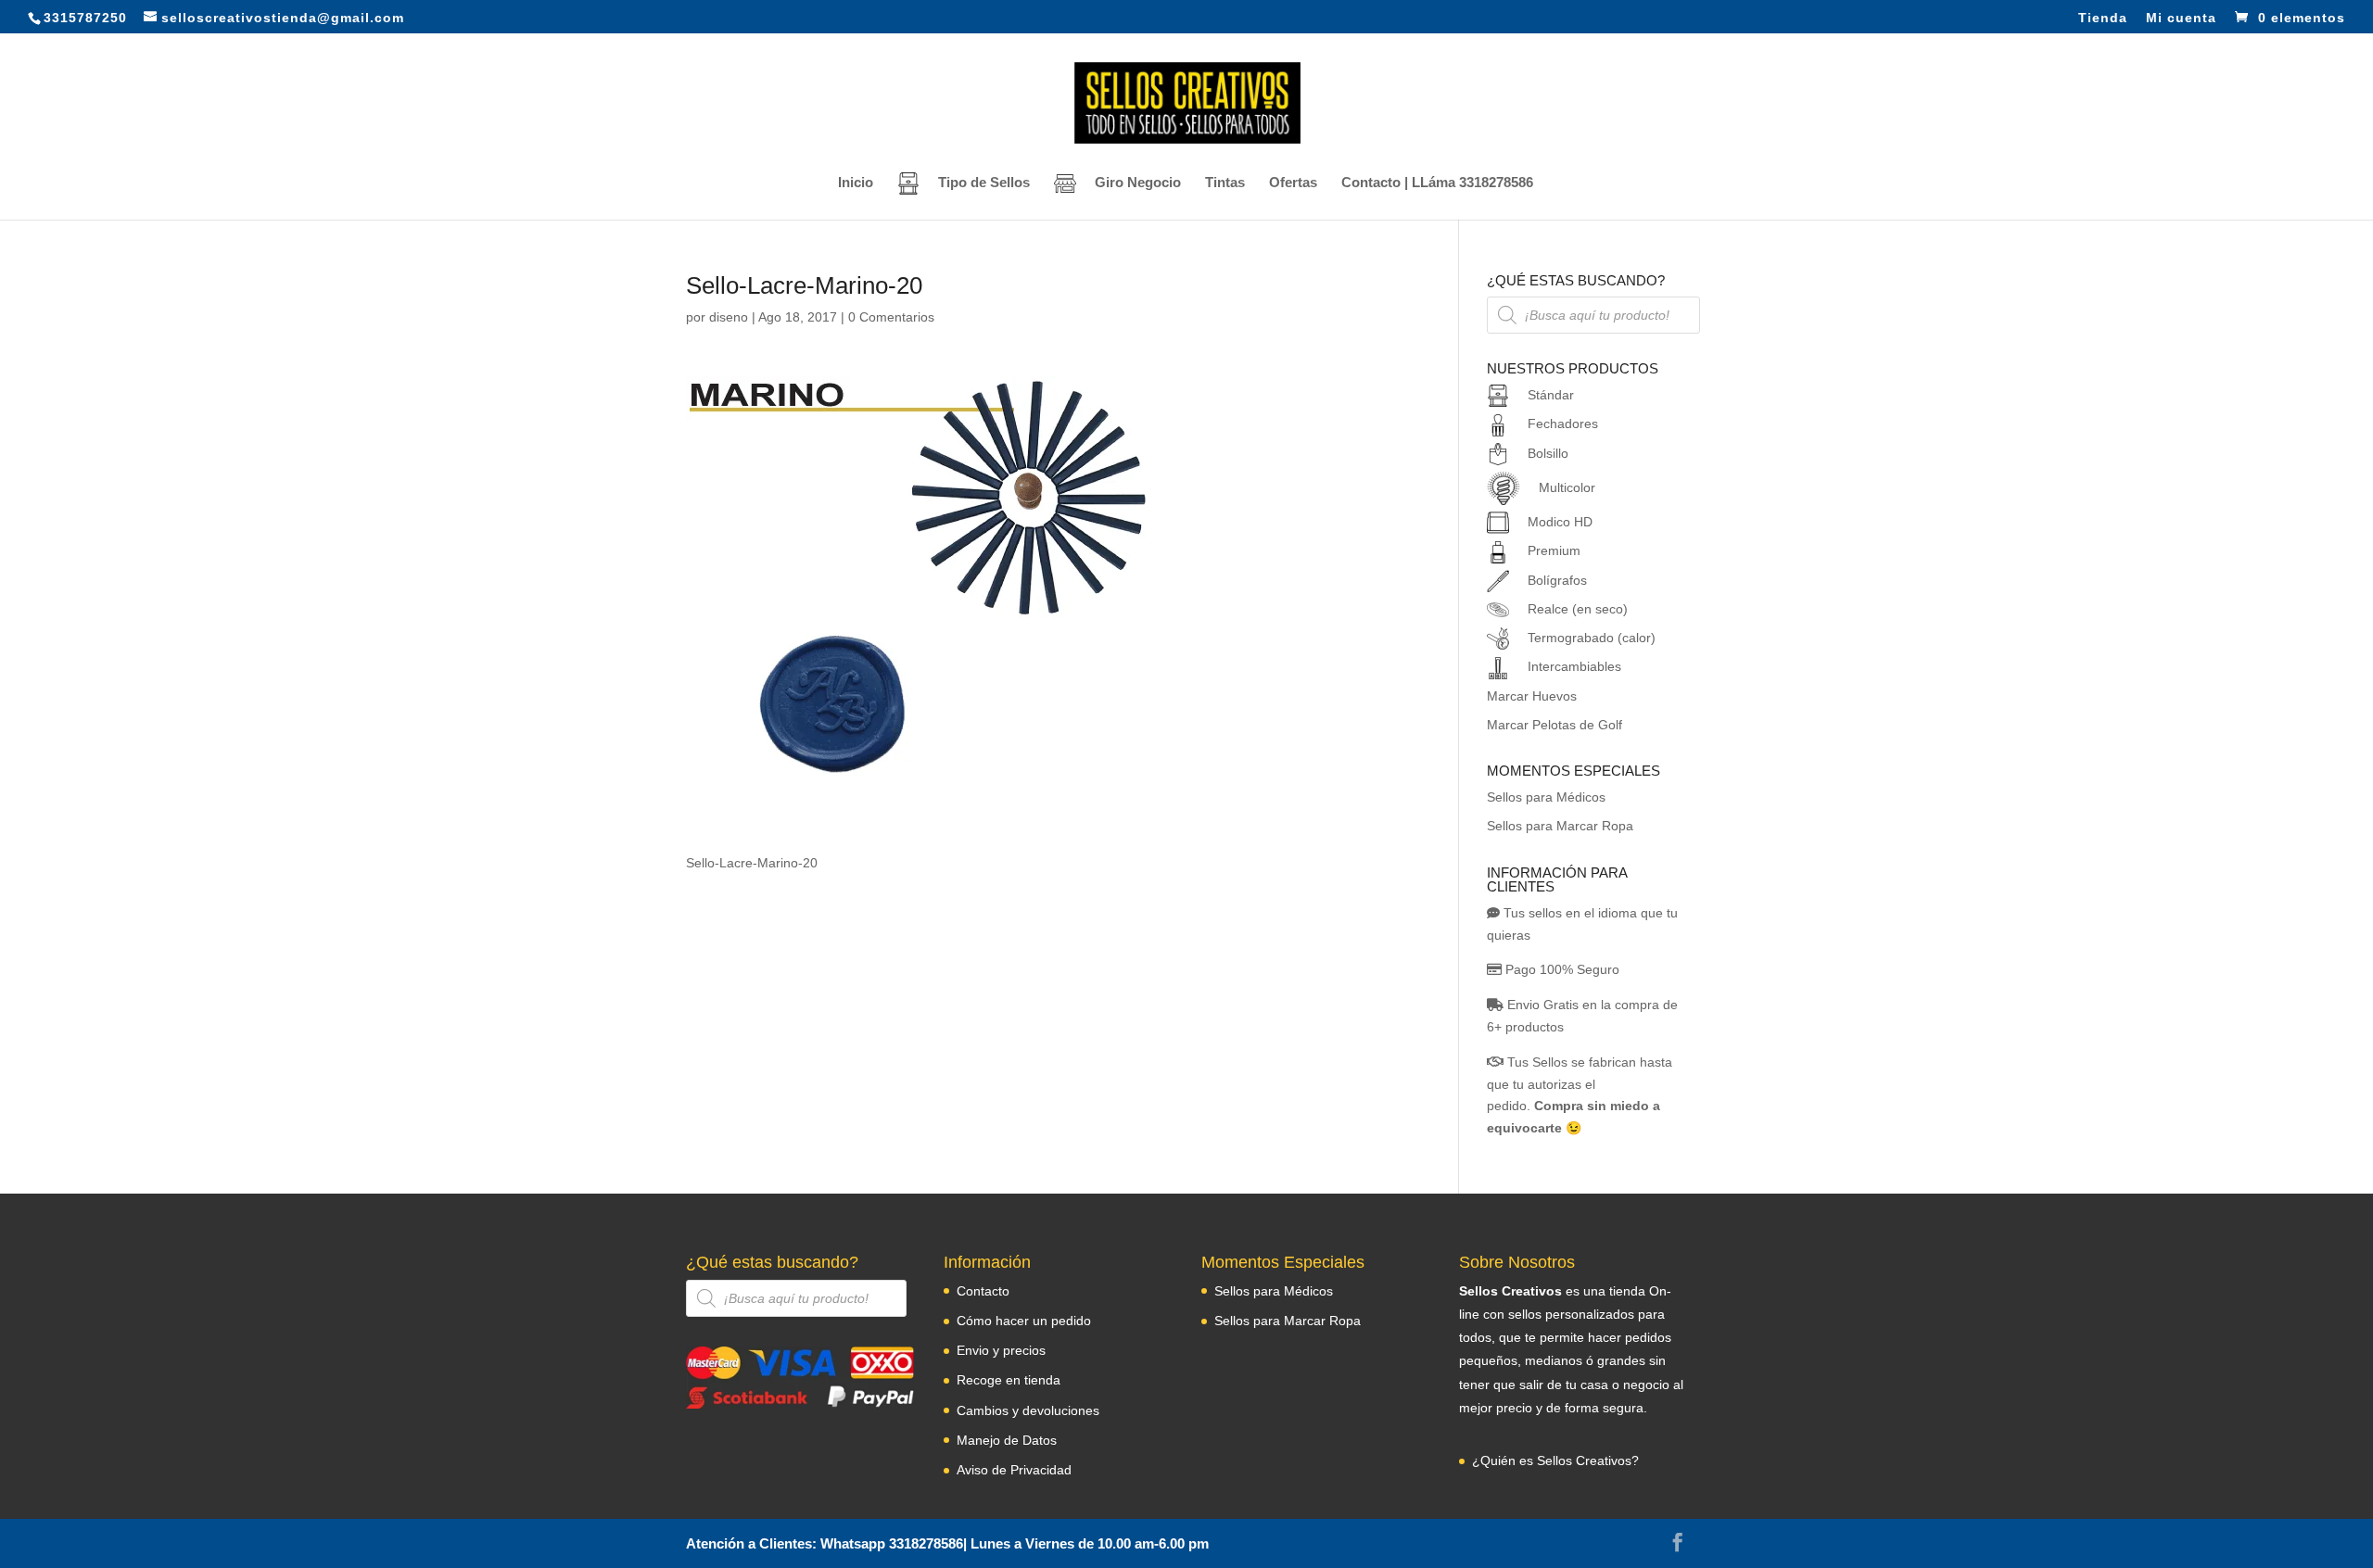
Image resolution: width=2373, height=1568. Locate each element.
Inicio (856, 183)
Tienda (2103, 18)
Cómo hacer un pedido (1024, 1321)
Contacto (983, 1291)
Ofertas (1293, 183)
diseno (729, 317)
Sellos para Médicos (1546, 797)
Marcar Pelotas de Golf (1555, 725)
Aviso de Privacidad (1014, 1470)
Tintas (1225, 183)
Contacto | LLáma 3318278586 (1437, 183)
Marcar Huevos (1532, 696)
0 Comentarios (891, 317)
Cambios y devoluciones (1028, 1410)
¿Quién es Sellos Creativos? (1555, 1461)
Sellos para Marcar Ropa (1560, 826)
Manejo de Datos (1007, 1440)
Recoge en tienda (1009, 1380)
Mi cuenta (2181, 18)
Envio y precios (1001, 1350)
